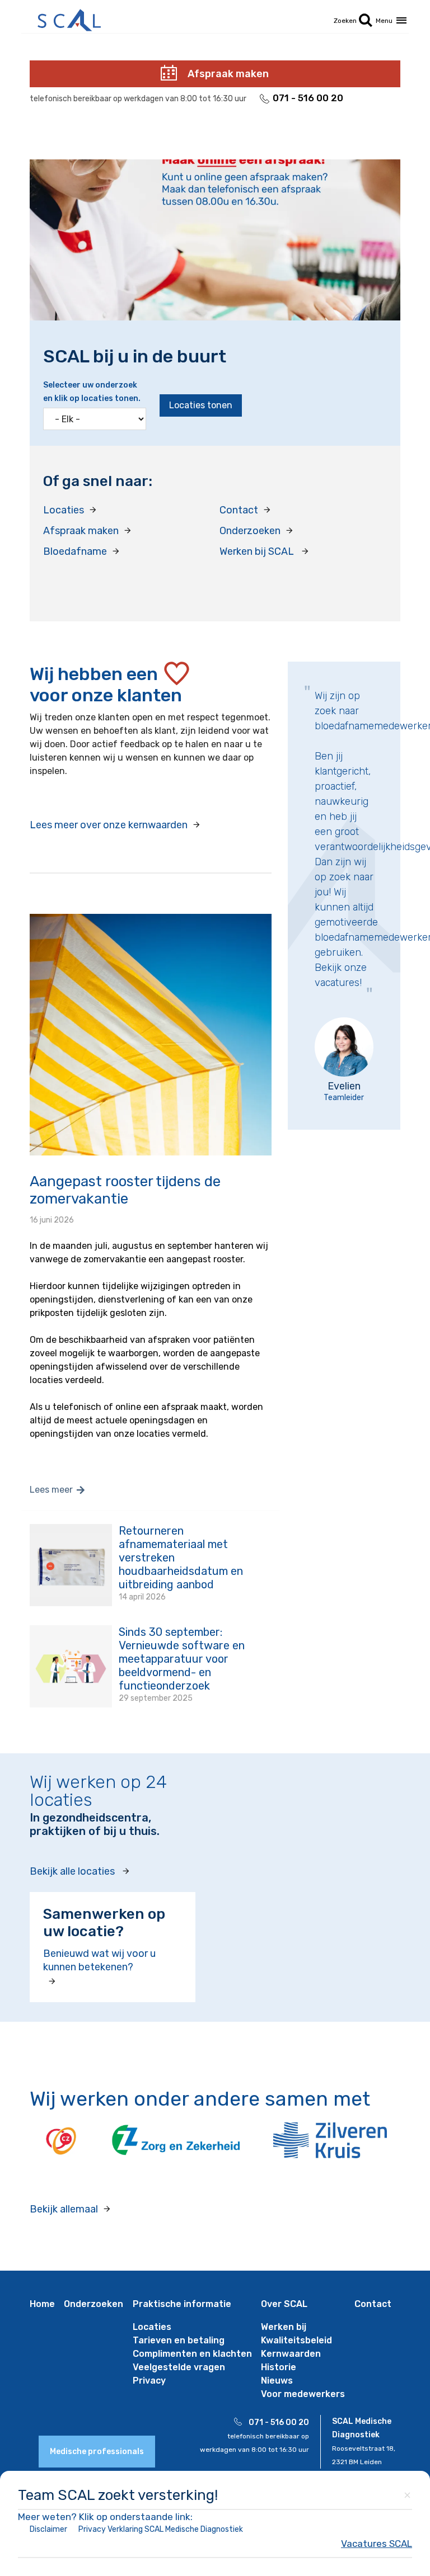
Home (42, 2304)
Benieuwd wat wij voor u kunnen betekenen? (99, 1960)
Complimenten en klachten (192, 2354)
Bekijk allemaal (64, 2209)
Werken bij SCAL (258, 551)
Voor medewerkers (303, 2394)
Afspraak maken (228, 74)
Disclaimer (48, 2529)
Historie (279, 2367)
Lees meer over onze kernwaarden (109, 825)
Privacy (149, 2381)
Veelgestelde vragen (179, 2367)
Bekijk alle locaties (72, 1871)
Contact (239, 510)
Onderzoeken (250, 531)
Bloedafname (75, 551)
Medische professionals (97, 2452)
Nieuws (277, 2381)
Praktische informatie (182, 2304)
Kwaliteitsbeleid (296, 2340)
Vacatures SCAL (377, 2544)
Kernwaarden (291, 2354)
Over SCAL (284, 2304)
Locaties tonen (201, 405)
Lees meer (51, 1490)
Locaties (64, 510)
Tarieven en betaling (179, 2340)
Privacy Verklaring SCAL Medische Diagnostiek (161, 2529)
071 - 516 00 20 (308, 98)
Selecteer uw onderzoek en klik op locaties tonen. (92, 392)
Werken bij (284, 2327)
